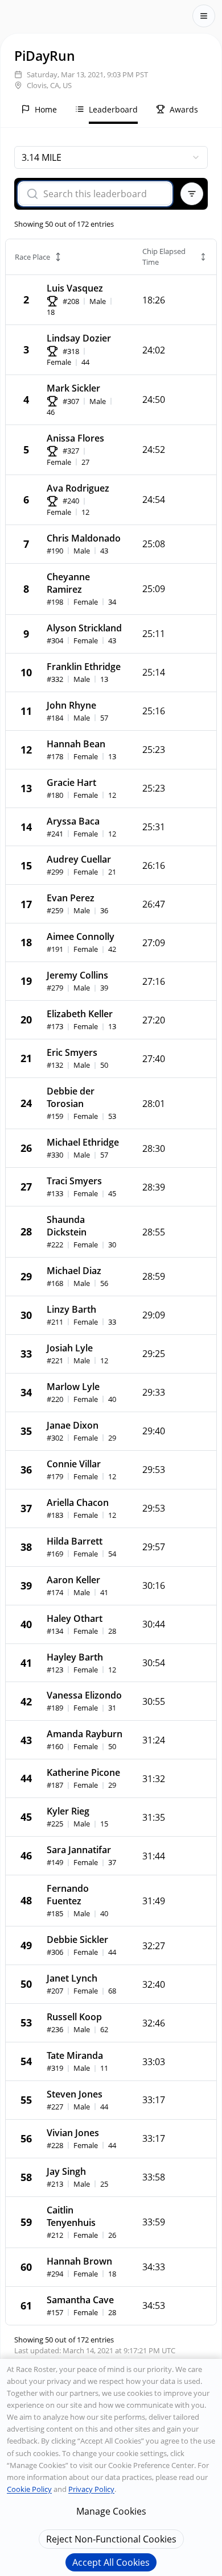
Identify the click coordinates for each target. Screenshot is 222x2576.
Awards (184, 109)
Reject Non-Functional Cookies (111, 2539)
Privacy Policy (91, 2489)
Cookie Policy (29, 2489)
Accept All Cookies (111, 2562)
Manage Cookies (111, 2511)
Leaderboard (113, 109)
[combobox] (111, 157)
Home (46, 109)
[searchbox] (102, 194)
